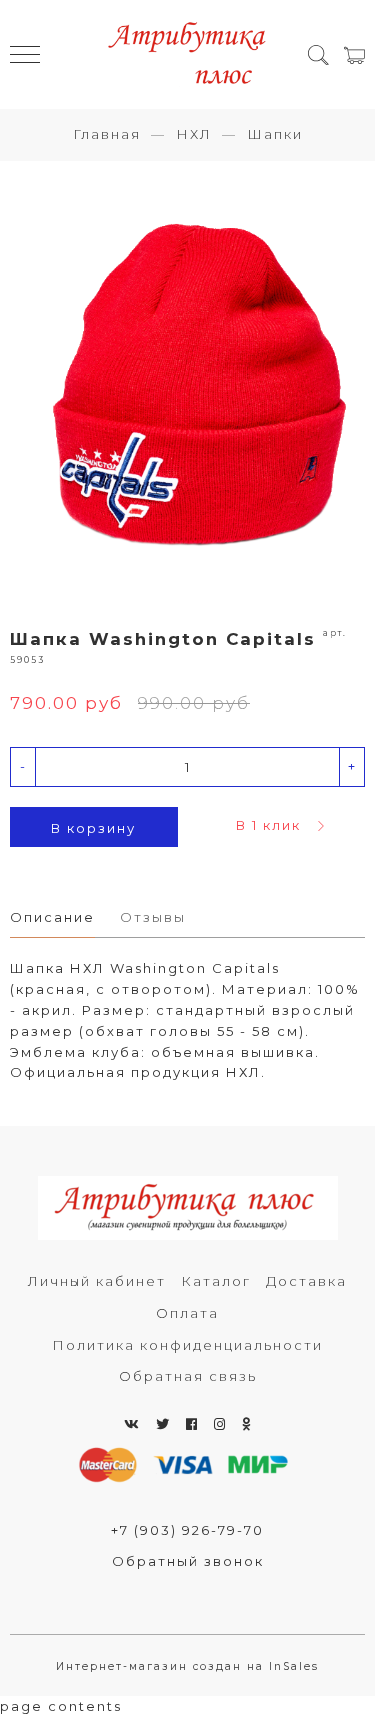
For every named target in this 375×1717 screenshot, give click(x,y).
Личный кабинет (97, 1281)
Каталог (216, 1281)
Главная (107, 134)
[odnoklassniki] (247, 1424)
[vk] (132, 1424)
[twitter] (163, 1424)
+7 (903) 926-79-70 (187, 1530)
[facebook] (192, 1424)
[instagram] (220, 1424)
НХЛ (194, 134)
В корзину (93, 828)
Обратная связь (188, 1376)
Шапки (275, 134)
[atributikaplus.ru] (188, 54)
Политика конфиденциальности (187, 1345)
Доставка (306, 1281)
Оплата (187, 1313)
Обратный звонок (188, 1561)
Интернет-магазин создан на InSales (187, 1666)
